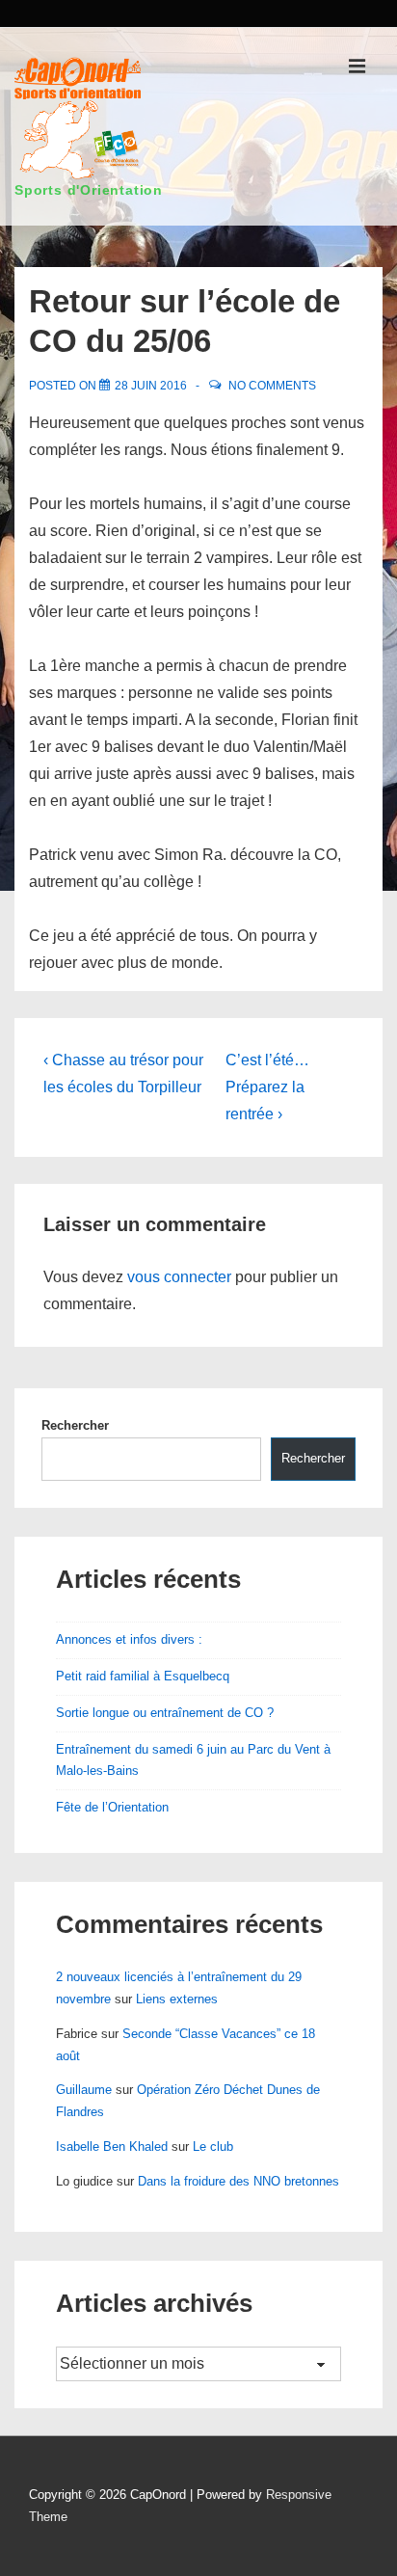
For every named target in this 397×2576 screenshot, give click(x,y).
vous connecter (179, 1277)
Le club (213, 2147)
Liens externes (177, 1999)
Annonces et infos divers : (129, 1639)
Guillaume (84, 2090)
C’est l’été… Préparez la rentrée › (267, 1087)
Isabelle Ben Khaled (112, 2147)
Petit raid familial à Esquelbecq (143, 1676)
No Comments (272, 386)
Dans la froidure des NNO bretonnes (238, 2181)
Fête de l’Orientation (112, 1807)
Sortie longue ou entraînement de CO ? (165, 1713)
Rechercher (75, 1425)
